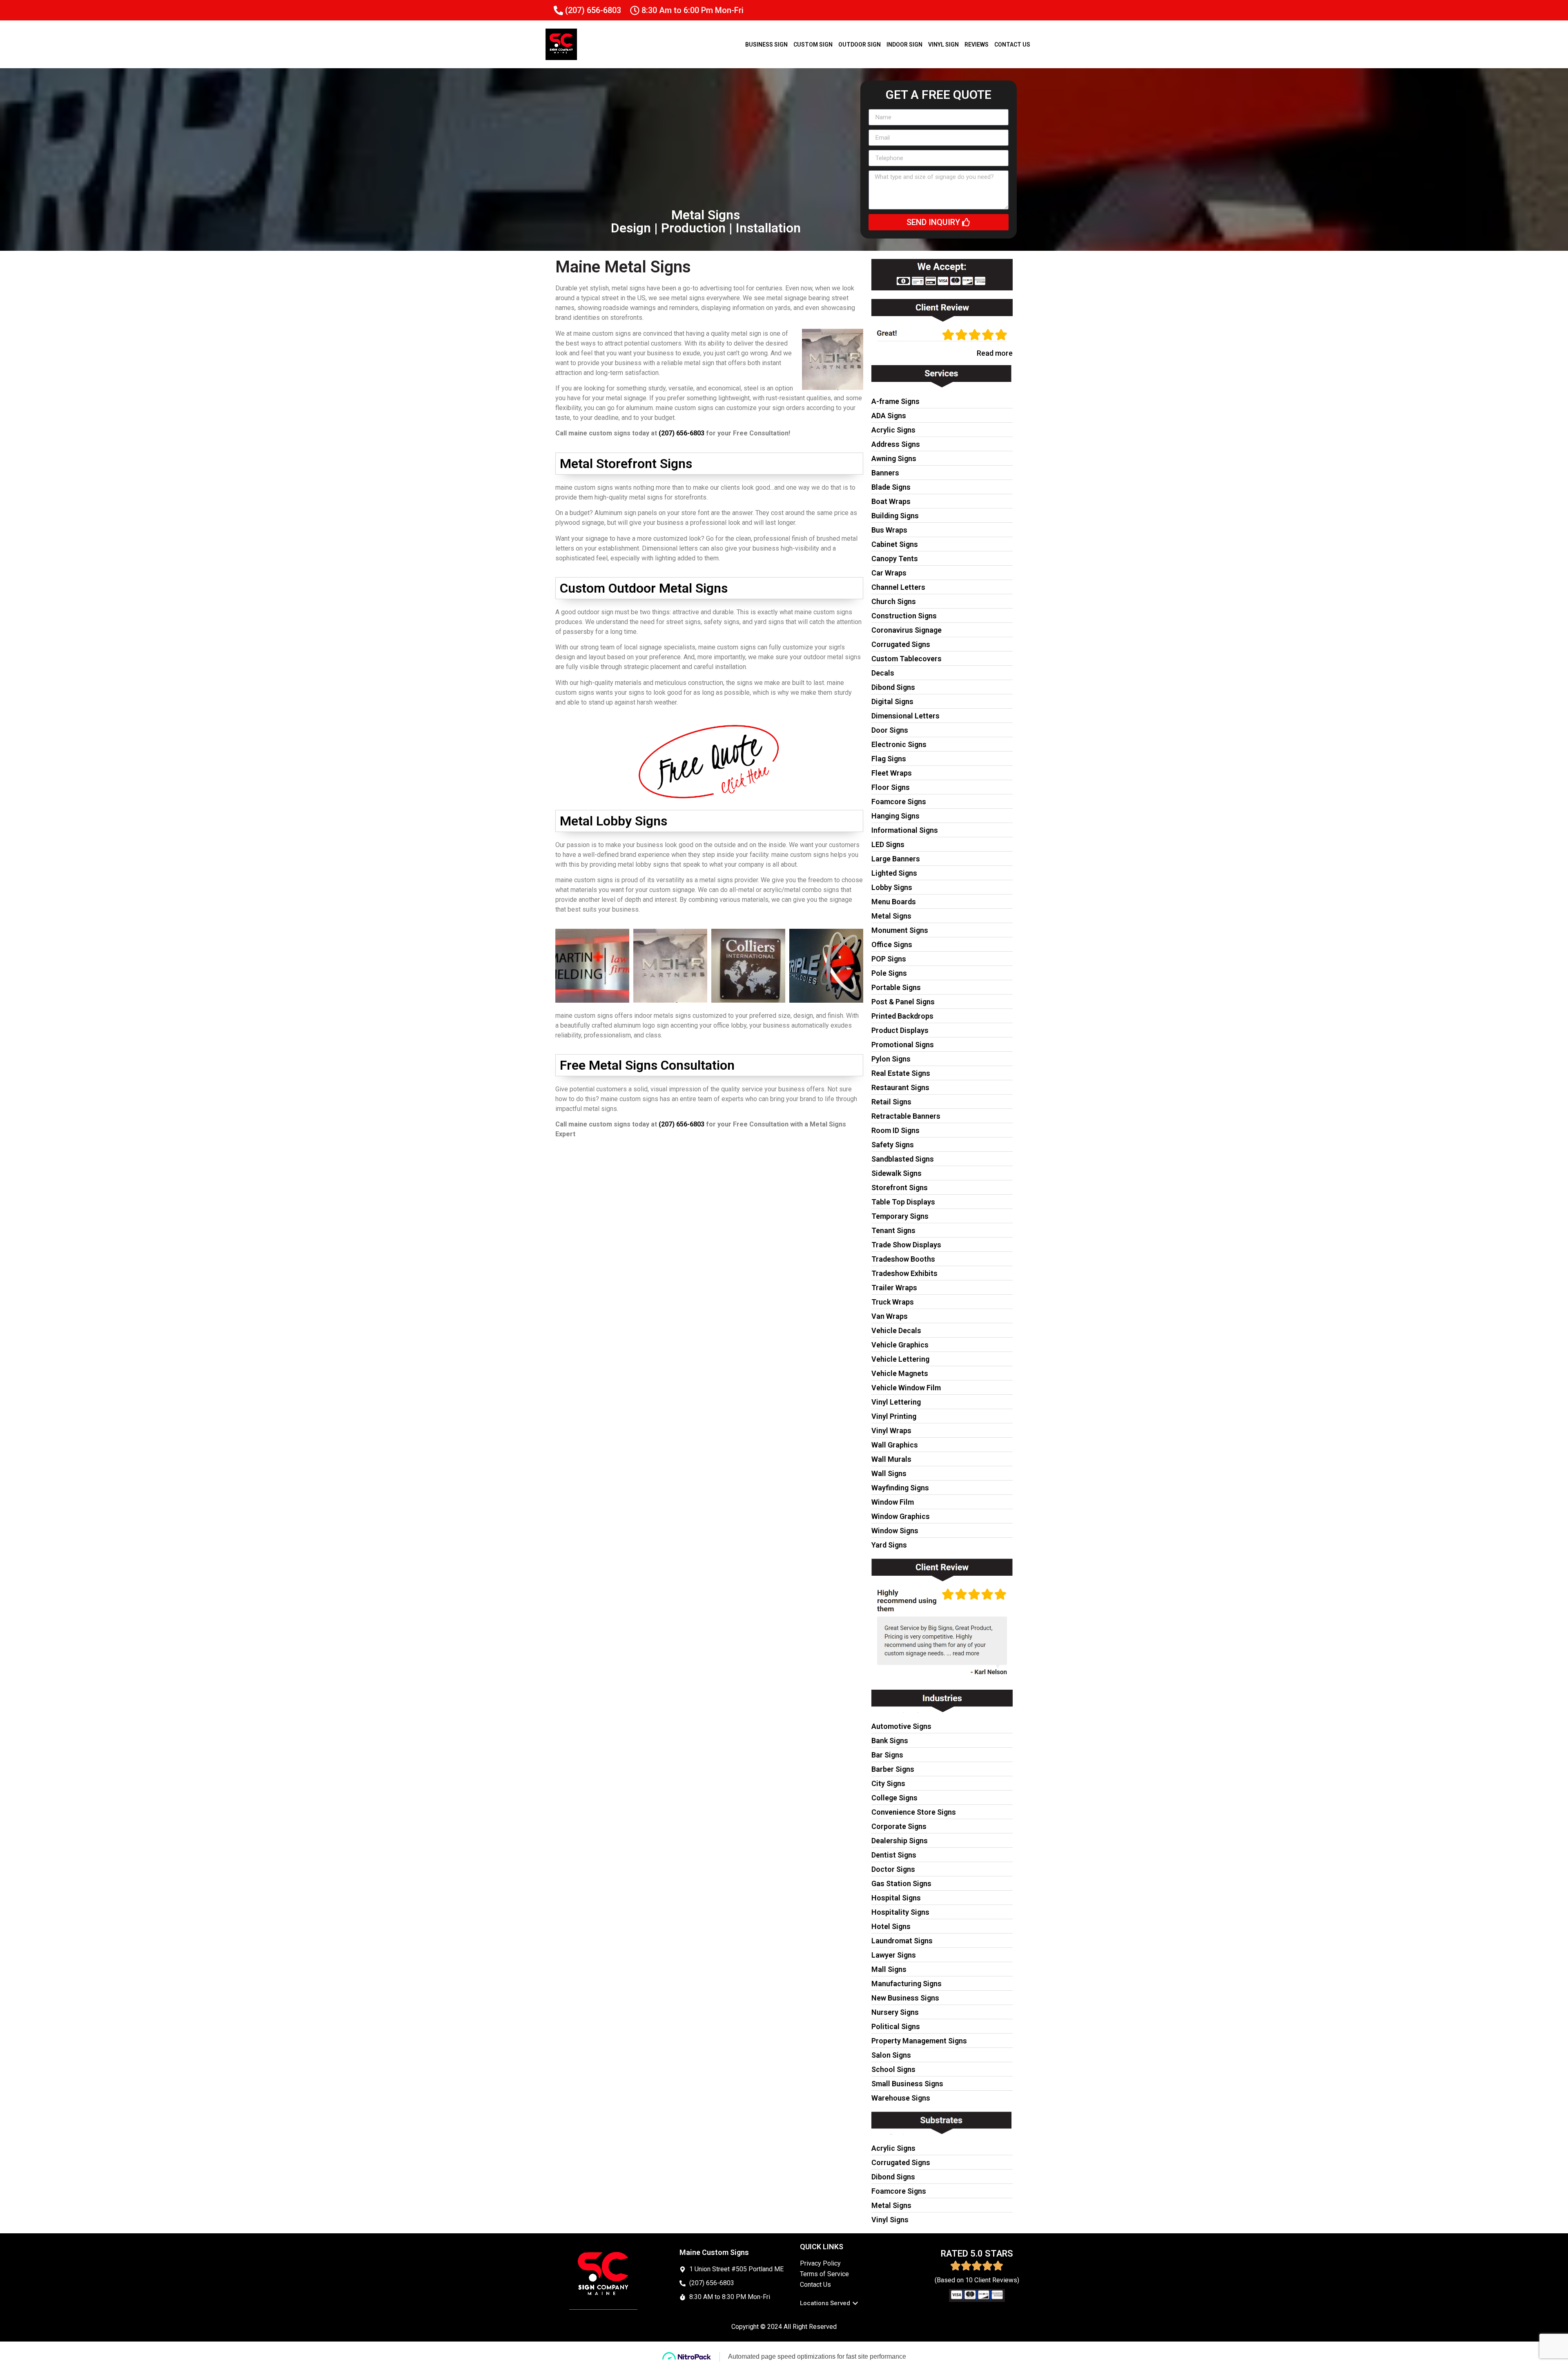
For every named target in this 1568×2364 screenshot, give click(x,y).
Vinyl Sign (943, 45)
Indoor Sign (904, 45)
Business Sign (766, 45)
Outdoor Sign (860, 45)
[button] (829, 2303)
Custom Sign (813, 45)
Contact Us (1012, 45)
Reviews (977, 45)
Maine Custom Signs (714, 2252)
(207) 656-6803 (682, 433)
